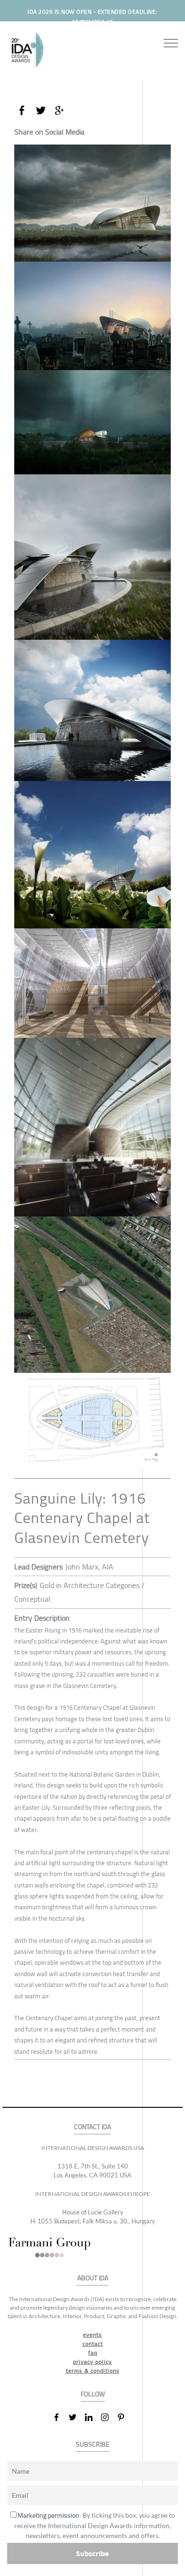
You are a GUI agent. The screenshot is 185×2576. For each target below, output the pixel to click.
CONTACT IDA (92, 2127)
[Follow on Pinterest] (125, 2417)
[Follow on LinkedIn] (92, 2417)
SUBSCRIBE (93, 2444)
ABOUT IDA (93, 2278)
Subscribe (92, 2553)
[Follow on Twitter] (76, 2417)
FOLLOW (93, 2394)
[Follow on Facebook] (60, 2417)
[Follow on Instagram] (109, 2417)
